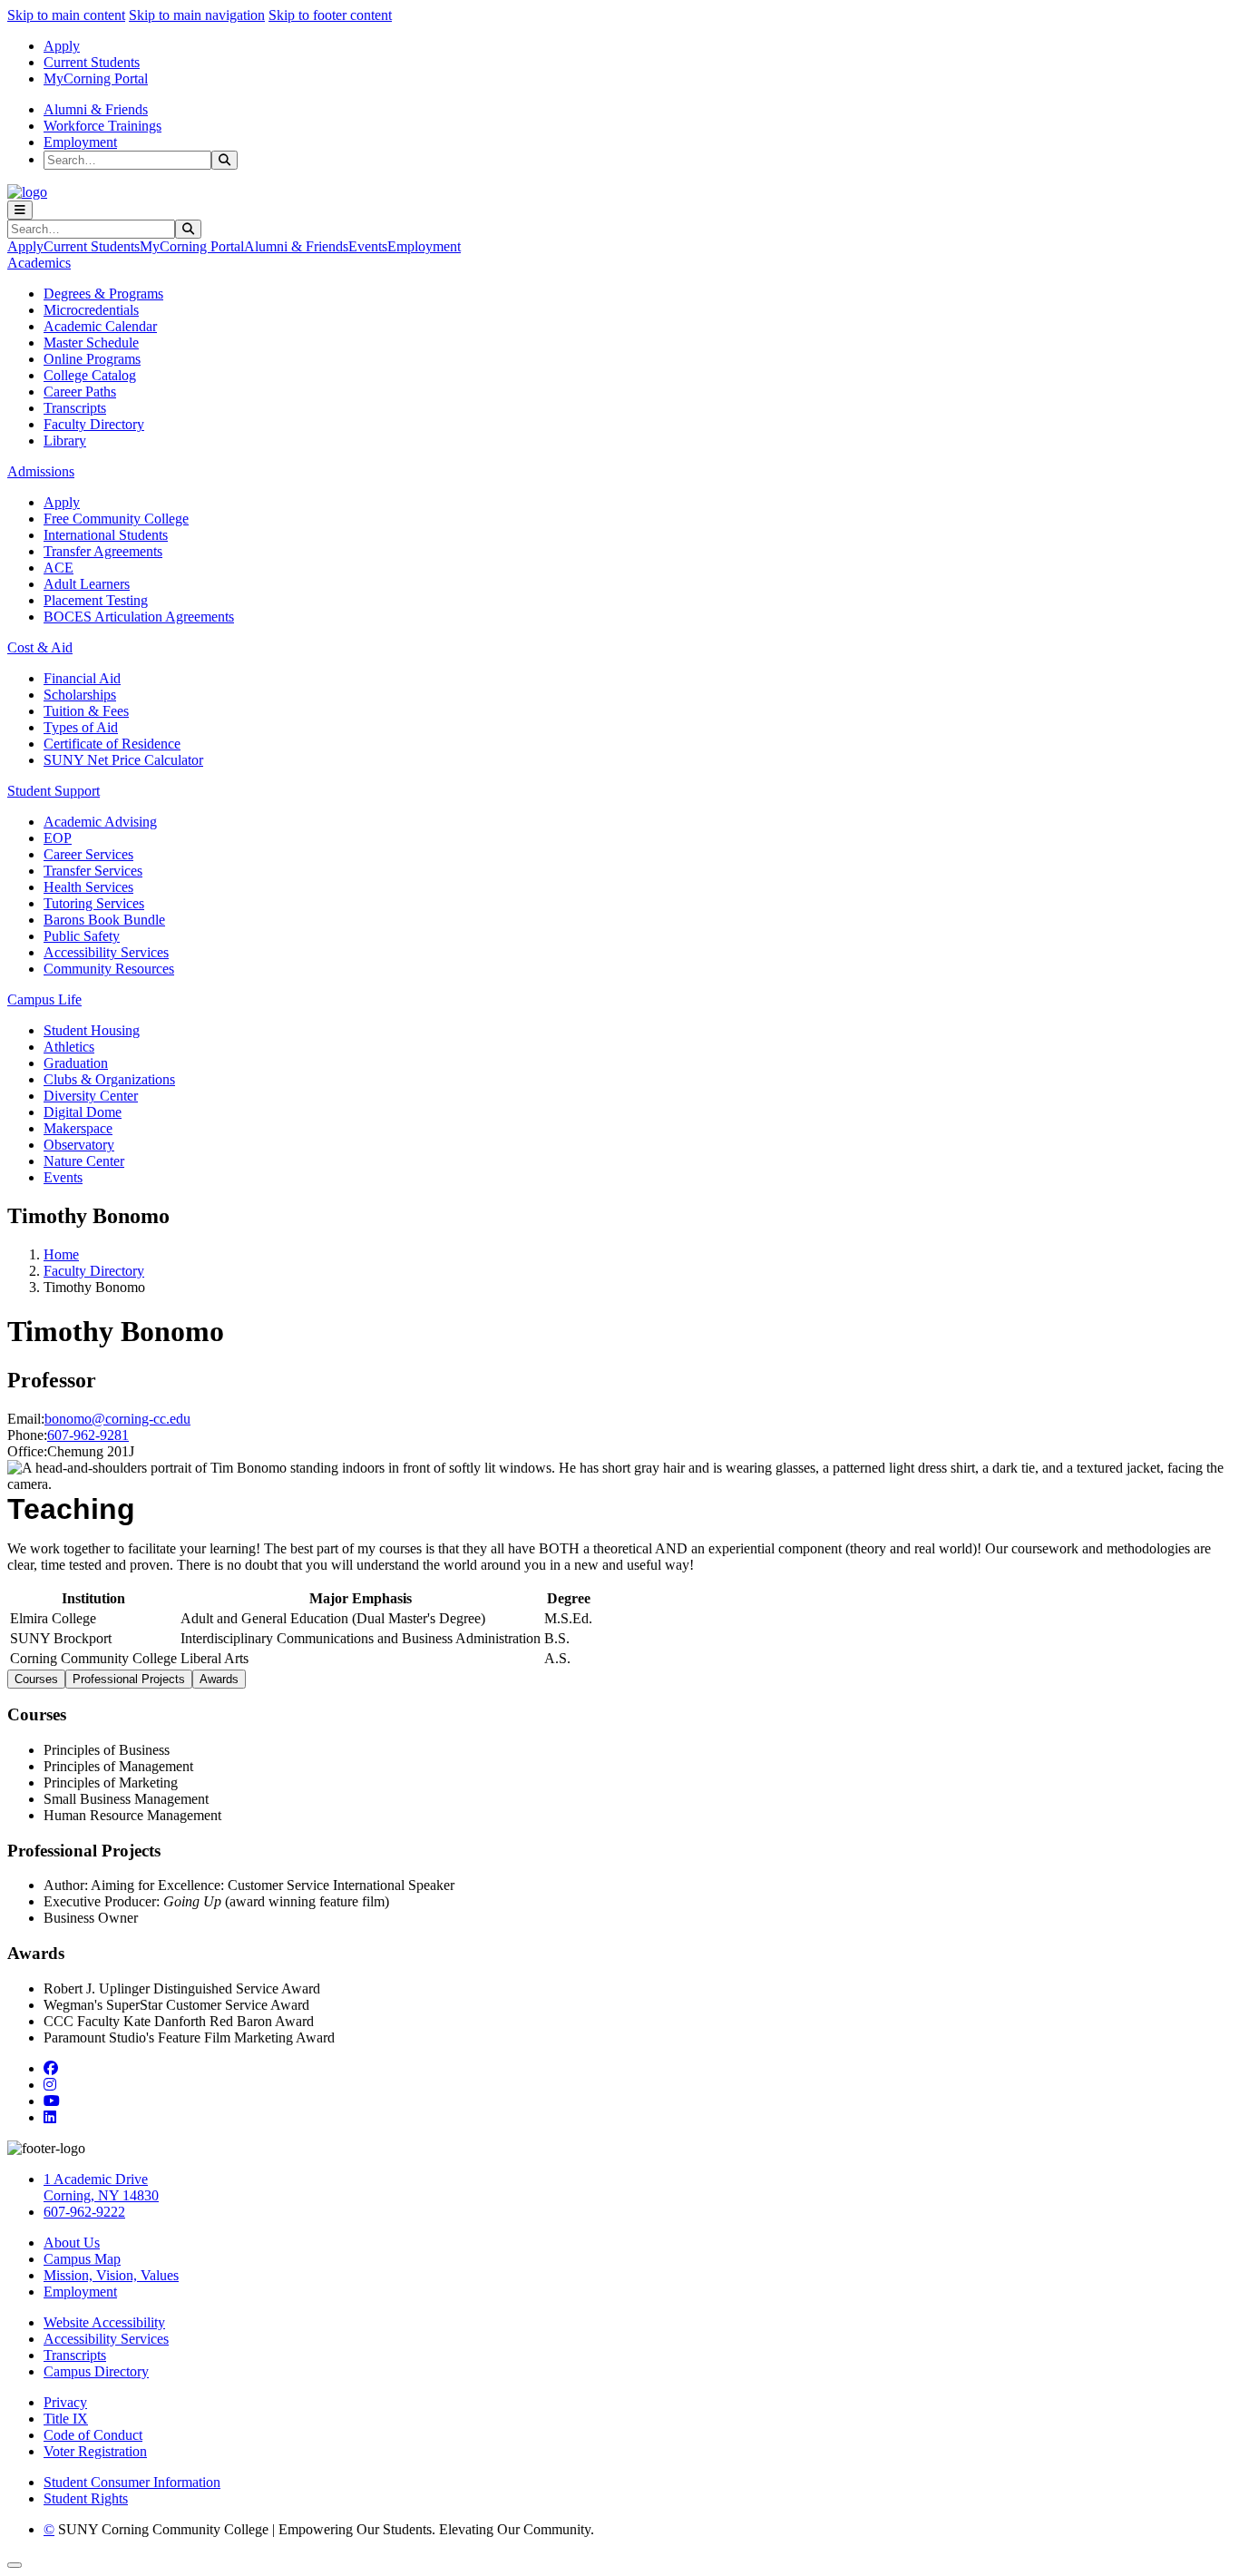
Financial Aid (82, 678)
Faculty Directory (94, 424)
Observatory (79, 1145)
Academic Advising (100, 822)
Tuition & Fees (86, 711)
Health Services (88, 887)
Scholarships (80, 695)
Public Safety (82, 936)
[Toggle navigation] (20, 210)
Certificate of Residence (112, 744)
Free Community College (116, 519)
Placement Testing (96, 600)
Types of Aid (81, 727)
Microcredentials (91, 310)
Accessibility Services (106, 952)
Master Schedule (91, 343)
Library (65, 441)
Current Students (92, 62)
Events (368, 246)
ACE (59, 568)
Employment (80, 142)
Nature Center (84, 1161)
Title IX (66, 2419)
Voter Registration (95, 2451)
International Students (106, 535)
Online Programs (92, 359)
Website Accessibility (104, 2322)
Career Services (88, 854)
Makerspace (78, 1128)
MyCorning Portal (96, 78)
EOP (58, 838)
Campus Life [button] (44, 999)
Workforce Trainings (102, 126)
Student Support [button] (54, 791)
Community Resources (109, 969)
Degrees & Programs (103, 294)
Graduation (76, 1063)
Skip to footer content (330, 15)
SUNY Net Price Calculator (123, 760)
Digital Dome (83, 1112)
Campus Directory (96, 2371)
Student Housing (92, 1030)
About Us (72, 2243)
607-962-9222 (84, 2212)
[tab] (36, 1679)
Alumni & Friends (96, 109)
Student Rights (86, 2498)
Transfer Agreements (103, 551)
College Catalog (90, 375)
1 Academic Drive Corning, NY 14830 (101, 2187)
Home (61, 1254)
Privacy (65, 2402)
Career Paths (80, 392)
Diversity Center (91, 1096)
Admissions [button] (41, 471)
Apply (62, 46)
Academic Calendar (100, 326)
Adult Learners (87, 584)
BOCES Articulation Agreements (139, 617)
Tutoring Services (94, 903)
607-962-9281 (88, 1435)
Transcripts (75, 408)
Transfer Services (93, 871)
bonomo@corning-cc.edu (117, 1419)
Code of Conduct (93, 2435)
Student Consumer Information (132, 2482)
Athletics (69, 1047)
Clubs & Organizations (109, 1079)
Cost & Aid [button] (40, 647)
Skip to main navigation (197, 15)
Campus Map (82, 2259)
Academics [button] (39, 263)
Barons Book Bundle (104, 920)
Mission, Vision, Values (111, 2275)
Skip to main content (66, 15)
